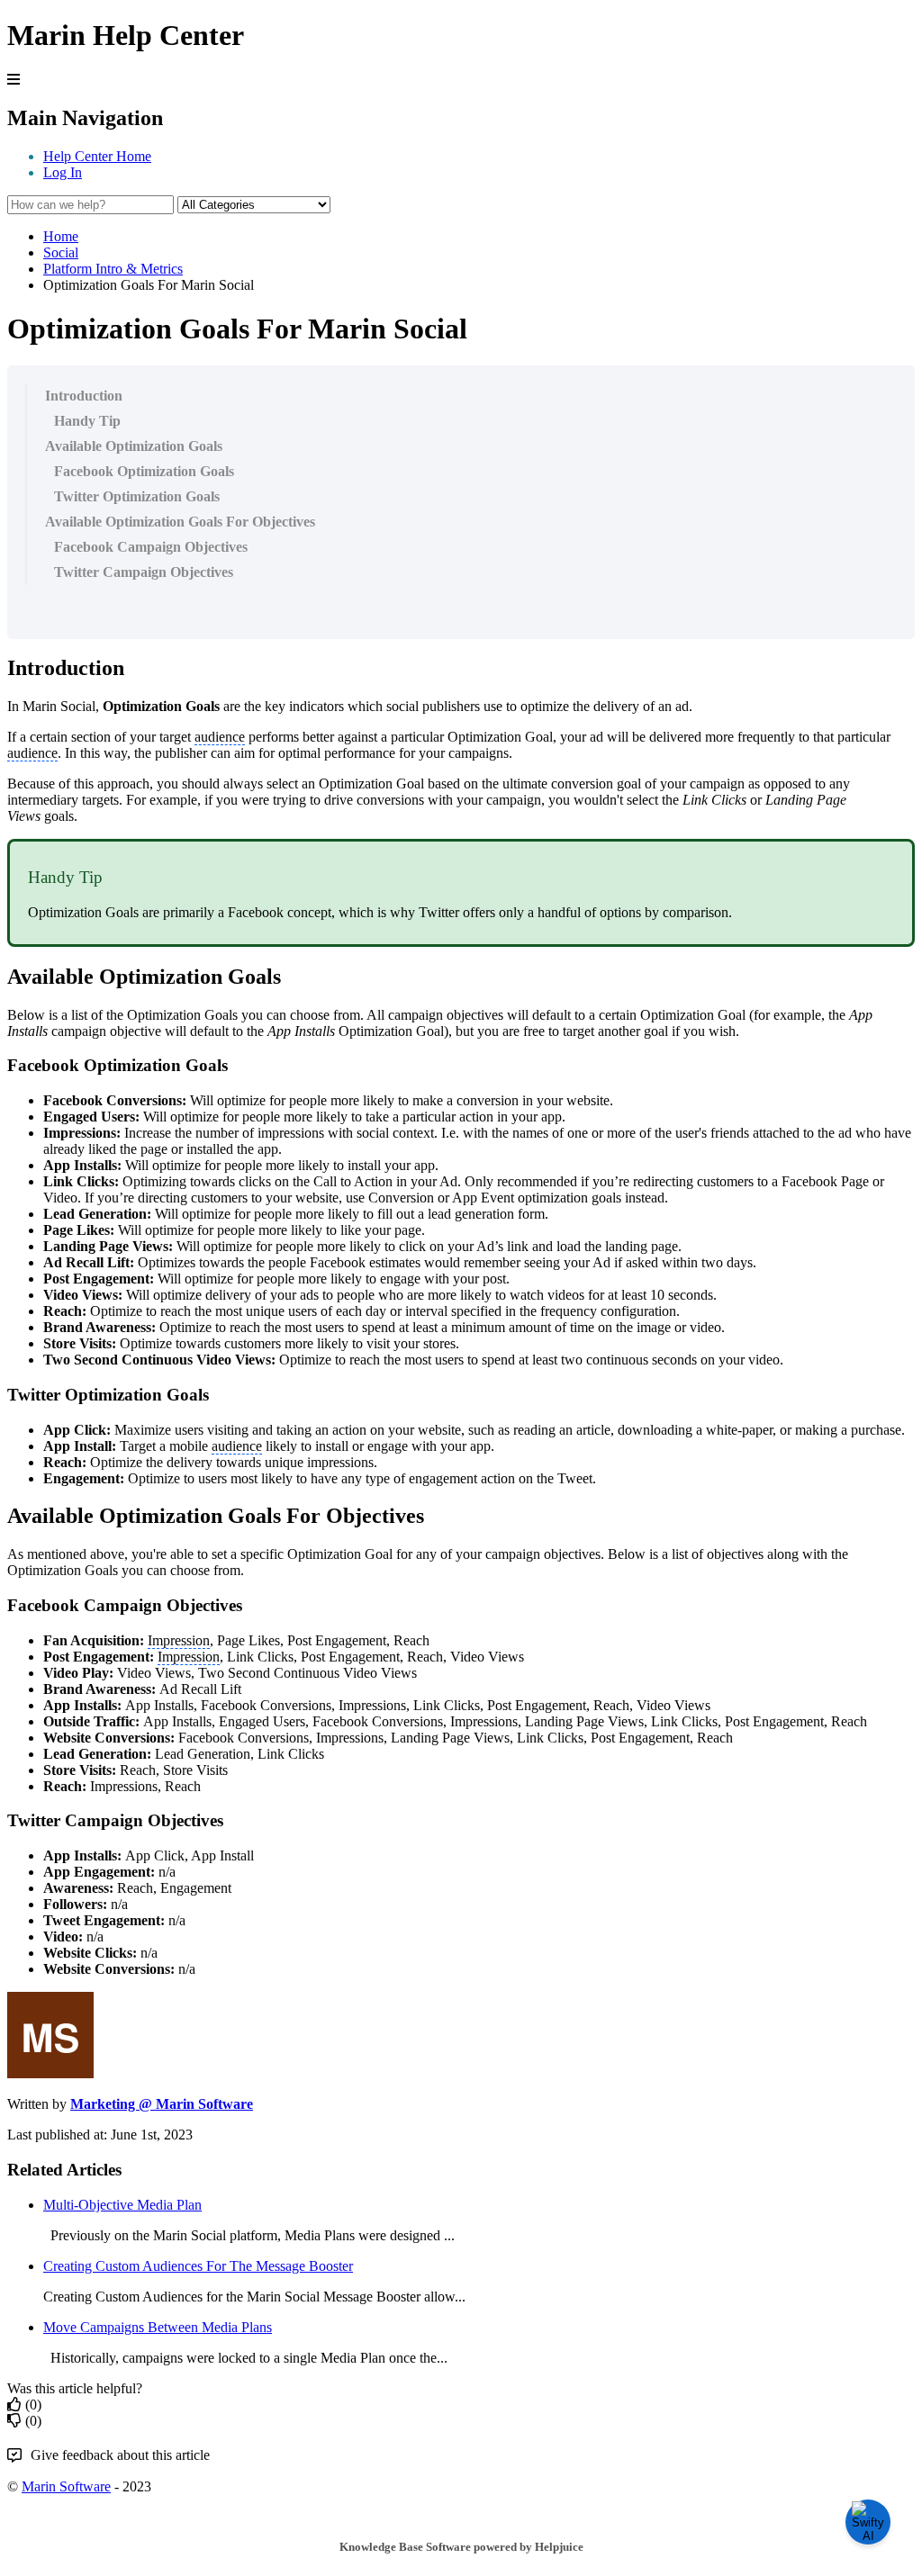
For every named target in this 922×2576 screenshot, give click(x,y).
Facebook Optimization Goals (144, 471)
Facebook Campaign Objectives (151, 547)
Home (61, 236)
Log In (63, 172)
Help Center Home (97, 156)
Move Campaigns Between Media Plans (158, 2327)
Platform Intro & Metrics (113, 269)
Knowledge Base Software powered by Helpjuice (461, 2547)
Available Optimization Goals (134, 446)
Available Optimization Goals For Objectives (180, 522)
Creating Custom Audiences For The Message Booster (198, 2266)
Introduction (84, 396)
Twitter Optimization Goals (137, 496)
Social (61, 252)
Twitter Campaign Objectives (144, 572)
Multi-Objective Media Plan (122, 2205)
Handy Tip (87, 421)
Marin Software (66, 2486)
